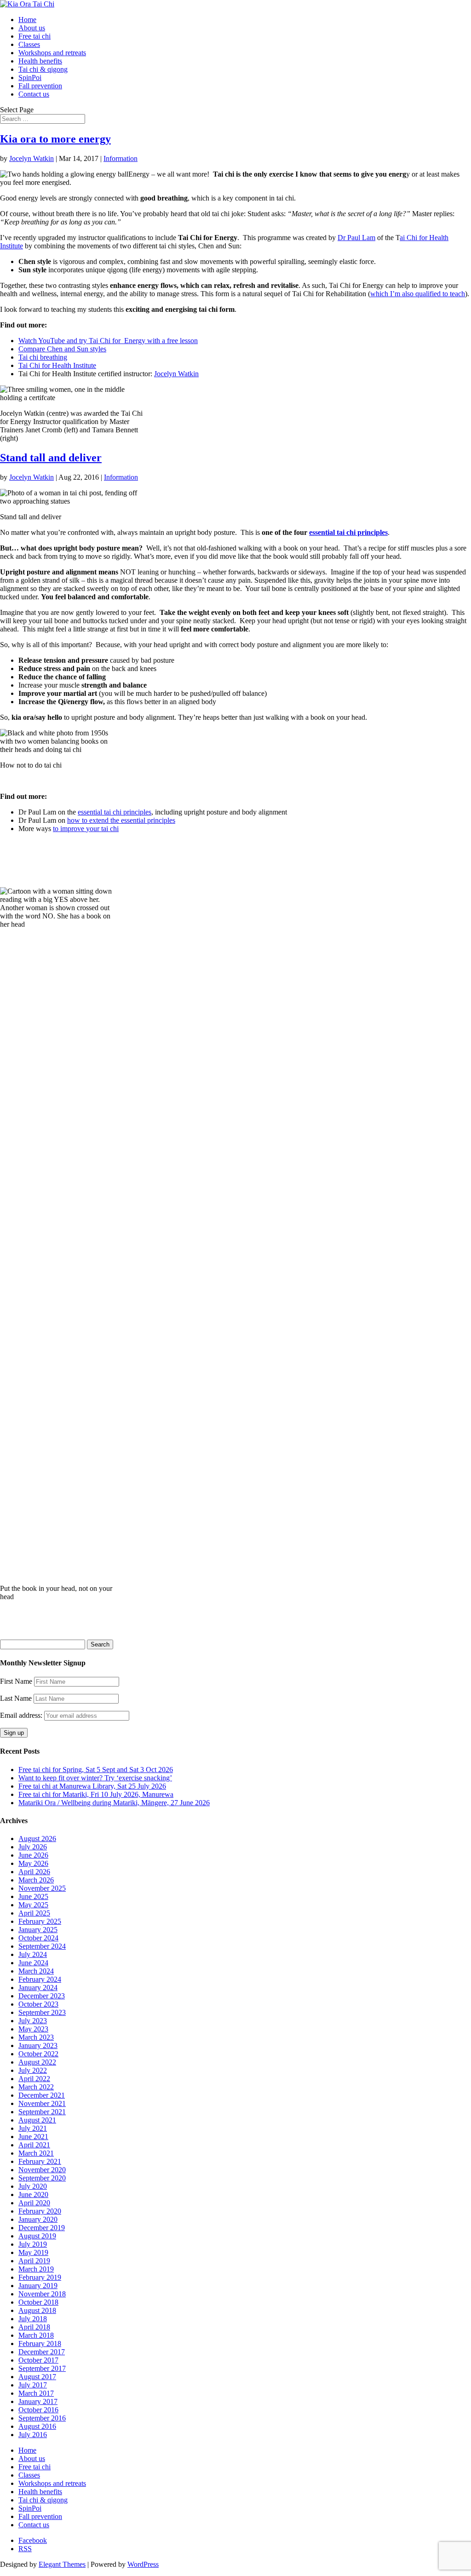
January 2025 (38, 1930)
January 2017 (38, 2401)
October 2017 (38, 2360)
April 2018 (34, 2327)
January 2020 (38, 2219)
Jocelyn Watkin (32, 158)
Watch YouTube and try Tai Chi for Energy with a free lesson (108, 341)
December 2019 (42, 2228)
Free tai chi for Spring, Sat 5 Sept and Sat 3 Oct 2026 (96, 1770)
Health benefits (40, 61)
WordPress (143, 2564)
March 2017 (36, 2393)
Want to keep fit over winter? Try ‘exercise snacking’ (95, 1778)
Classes (29, 44)
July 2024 (33, 1954)
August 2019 (37, 2236)
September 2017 (42, 2368)
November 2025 (42, 1888)
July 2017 (33, 2385)
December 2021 (42, 2095)
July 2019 (33, 2244)
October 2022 (38, 2054)
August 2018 (37, 2310)
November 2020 (42, 2170)
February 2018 (40, 2344)
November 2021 (42, 2103)
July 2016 (33, 2435)
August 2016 (37, 2426)
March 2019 (36, 2269)
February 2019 (40, 2277)
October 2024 (38, 1938)
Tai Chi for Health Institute (57, 365)
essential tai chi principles (348, 532)
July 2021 (33, 2128)
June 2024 (33, 1963)
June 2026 (33, 1855)
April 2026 (34, 1872)
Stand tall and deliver (51, 458)
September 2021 (42, 2112)
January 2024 (38, 1988)
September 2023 (42, 2012)
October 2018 (38, 2302)
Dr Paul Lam (356, 238)
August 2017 (37, 2377)
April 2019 (34, 2261)
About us (32, 28)
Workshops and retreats (52, 53)
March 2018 (36, 2335)
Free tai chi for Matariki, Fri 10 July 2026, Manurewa (96, 1794)
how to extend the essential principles (121, 820)
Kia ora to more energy (55, 139)
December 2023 (42, 1996)
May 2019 (33, 2252)
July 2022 (33, 2070)
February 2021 (40, 2161)
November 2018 (42, 2294)
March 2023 (36, 2037)
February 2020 (40, 2211)
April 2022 (34, 2079)
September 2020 (42, 2178)
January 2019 (38, 2286)
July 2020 (33, 2186)
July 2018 (33, 2319)
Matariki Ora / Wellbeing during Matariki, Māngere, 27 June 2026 (114, 1803)
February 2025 (40, 1921)
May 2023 (33, 2029)
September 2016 (42, 2418)
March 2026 (36, 1880)
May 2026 (33, 1863)
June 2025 (33, 1896)
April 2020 (34, 2203)
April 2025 (34, 1913)
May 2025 (33, 1905)
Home (27, 20)
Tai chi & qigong (43, 69)
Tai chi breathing (43, 357)
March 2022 (36, 2087)
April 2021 (34, 2145)
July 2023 (33, 2021)
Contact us (34, 94)
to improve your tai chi (86, 829)
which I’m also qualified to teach (418, 294)
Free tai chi (34, 36)
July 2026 (33, 1847)
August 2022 (37, 2062)
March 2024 (36, 1971)
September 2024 (42, 1946)
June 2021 (33, 2137)
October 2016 (38, 2410)
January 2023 (38, 2045)
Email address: (22, 1715)
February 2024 (40, 1979)
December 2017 (42, 2352)
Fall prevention (40, 86)
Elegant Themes (62, 2564)
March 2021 (36, 2153)
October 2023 (38, 2004)
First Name (16, 1681)
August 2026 (37, 1839)
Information (121, 158)
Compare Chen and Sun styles (62, 349)
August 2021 (37, 2120)
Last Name (16, 1698)
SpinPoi (30, 77)
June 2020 (33, 2194)
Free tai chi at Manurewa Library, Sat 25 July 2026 (92, 1786)
